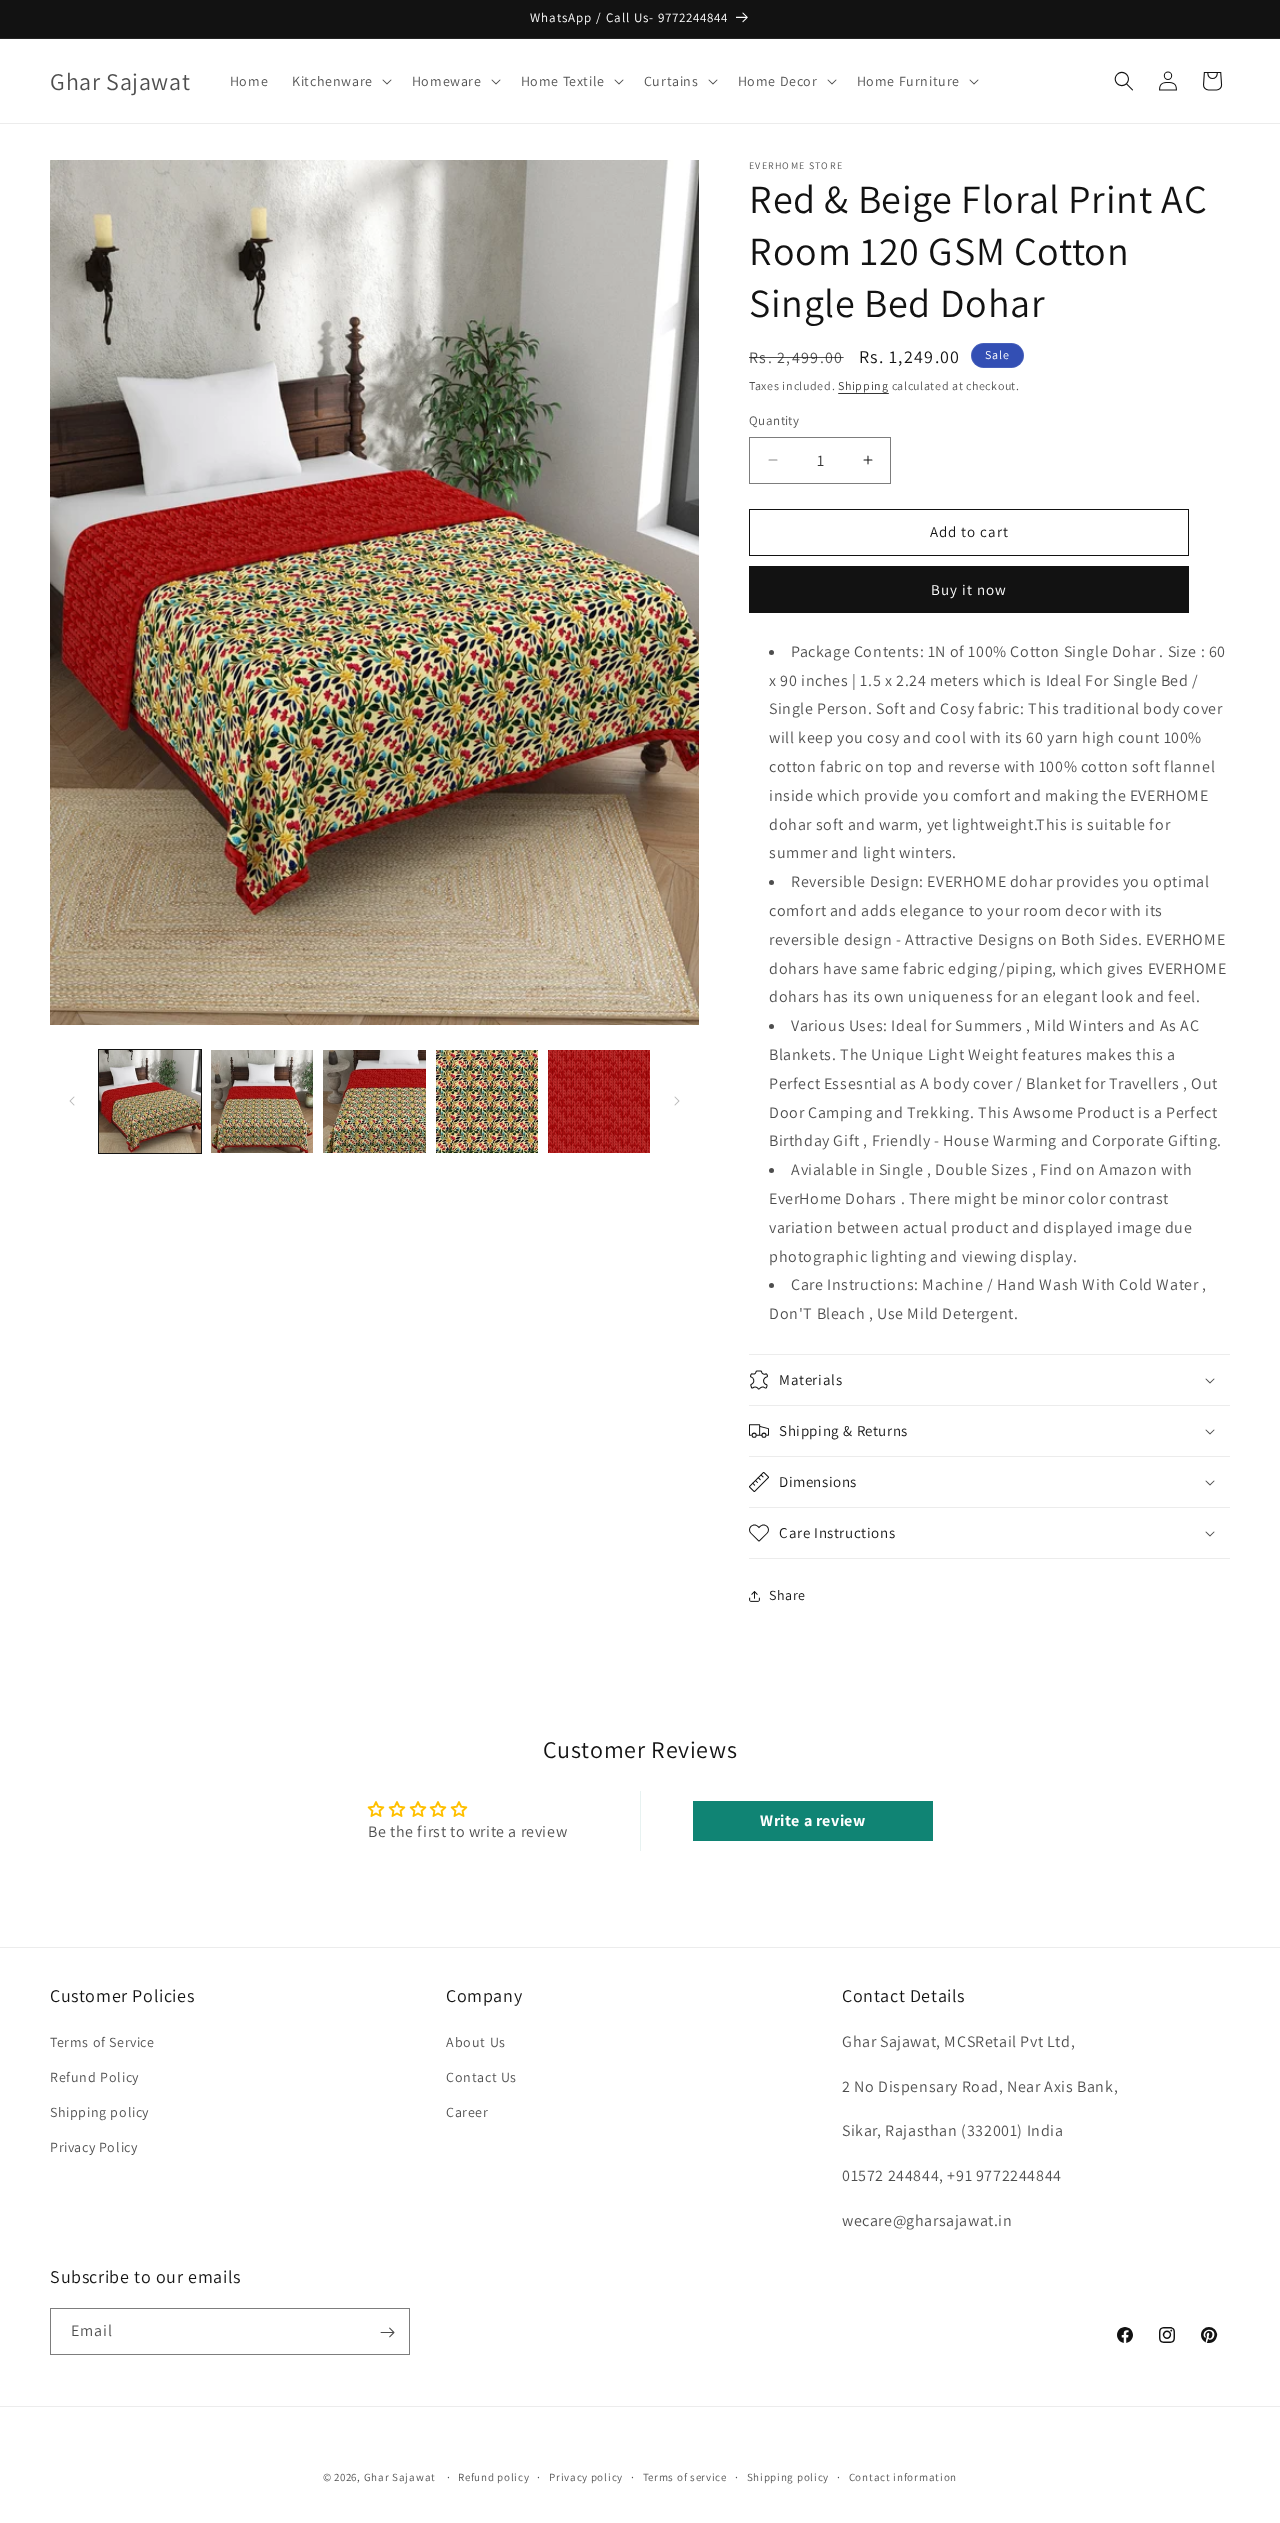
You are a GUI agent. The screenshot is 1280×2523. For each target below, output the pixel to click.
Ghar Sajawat (400, 2477)
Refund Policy (94, 2076)
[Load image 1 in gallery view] (150, 1101)
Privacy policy (586, 2476)
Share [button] (787, 1595)
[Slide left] (72, 1101)
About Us (476, 2041)
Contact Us (481, 2076)
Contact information (903, 2476)
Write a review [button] (812, 1820)
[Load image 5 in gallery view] (599, 1101)
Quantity (774, 420)
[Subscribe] (387, 2332)
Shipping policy (99, 2112)
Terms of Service (102, 2041)
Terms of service (685, 2476)
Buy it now (969, 589)
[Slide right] (677, 1101)
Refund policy (493, 2476)
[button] (340, 81)
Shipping (863, 385)
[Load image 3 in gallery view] (374, 1101)
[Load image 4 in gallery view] (487, 1101)
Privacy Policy (93, 2147)
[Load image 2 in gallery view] (262, 1101)
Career (467, 2112)
